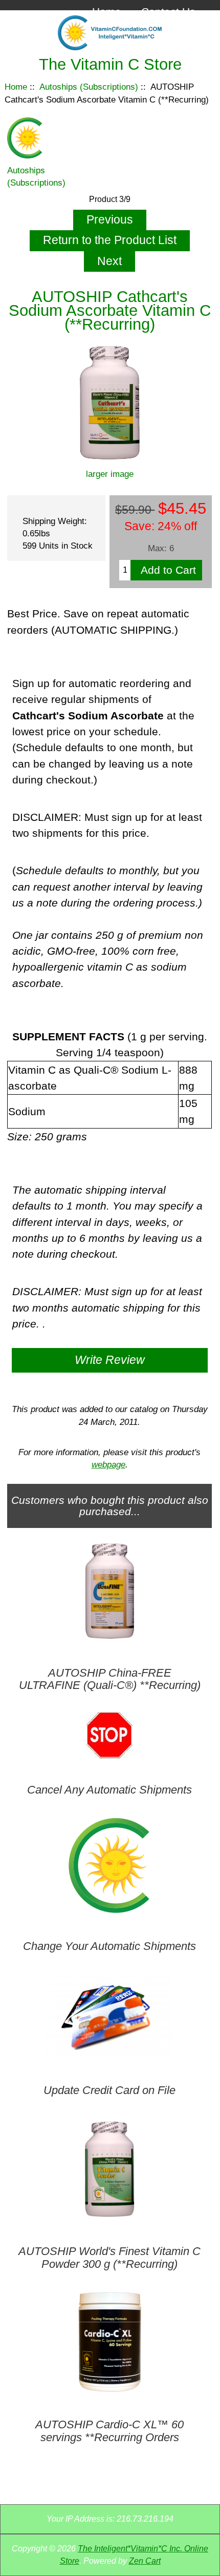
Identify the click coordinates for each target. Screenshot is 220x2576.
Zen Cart (145, 2561)
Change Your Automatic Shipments (109, 1946)
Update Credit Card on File (109, 2090)
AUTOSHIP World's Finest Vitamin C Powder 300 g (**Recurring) (109, 2258)
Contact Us (168, 12)
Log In (180, 28)
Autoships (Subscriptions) (89, 87)
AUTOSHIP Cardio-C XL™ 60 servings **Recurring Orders (109, 2431)
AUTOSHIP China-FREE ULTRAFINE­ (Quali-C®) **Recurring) (110, 1679)
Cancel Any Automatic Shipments (109, 1790)
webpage (108, 1464)
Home (107, 12)
